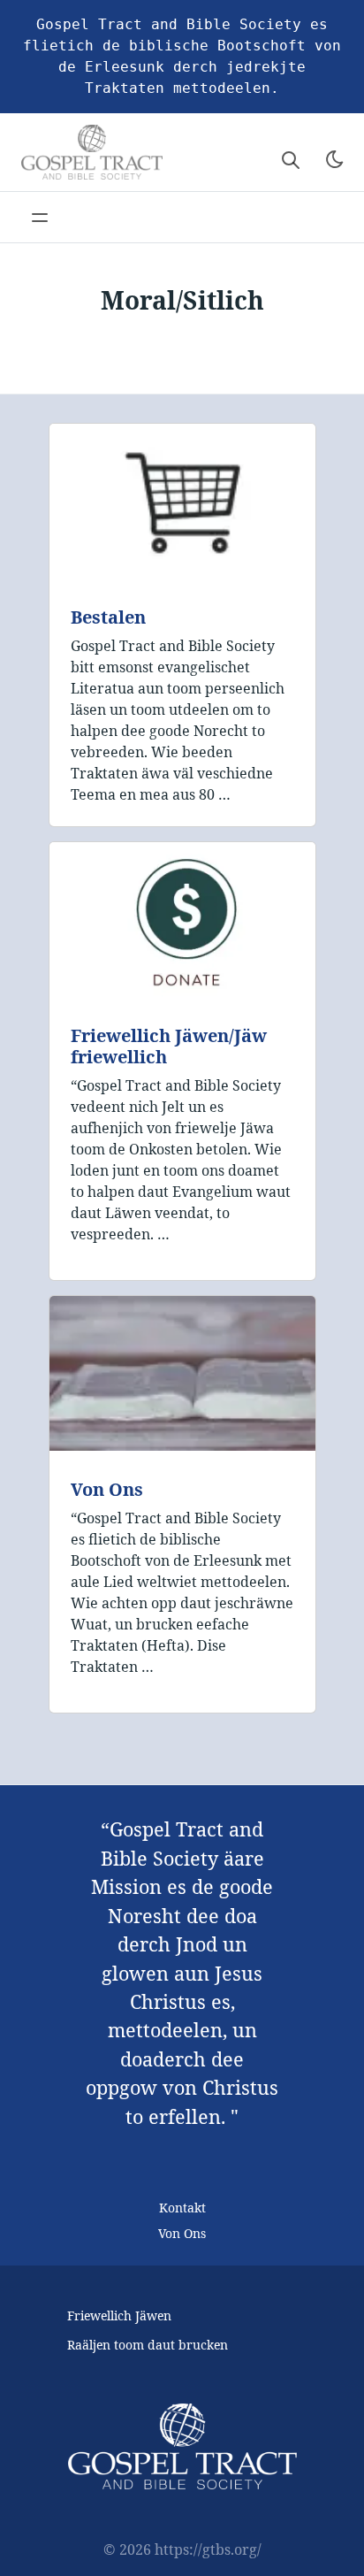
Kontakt (182, 2208)
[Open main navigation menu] (40, 218)
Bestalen (108, 617)
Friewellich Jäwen (119, 2315)
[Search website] (291, 159)
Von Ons (107, 1489)
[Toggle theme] (335, 159)
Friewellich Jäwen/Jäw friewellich (169, 1046)
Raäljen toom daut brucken (148, 2345)
